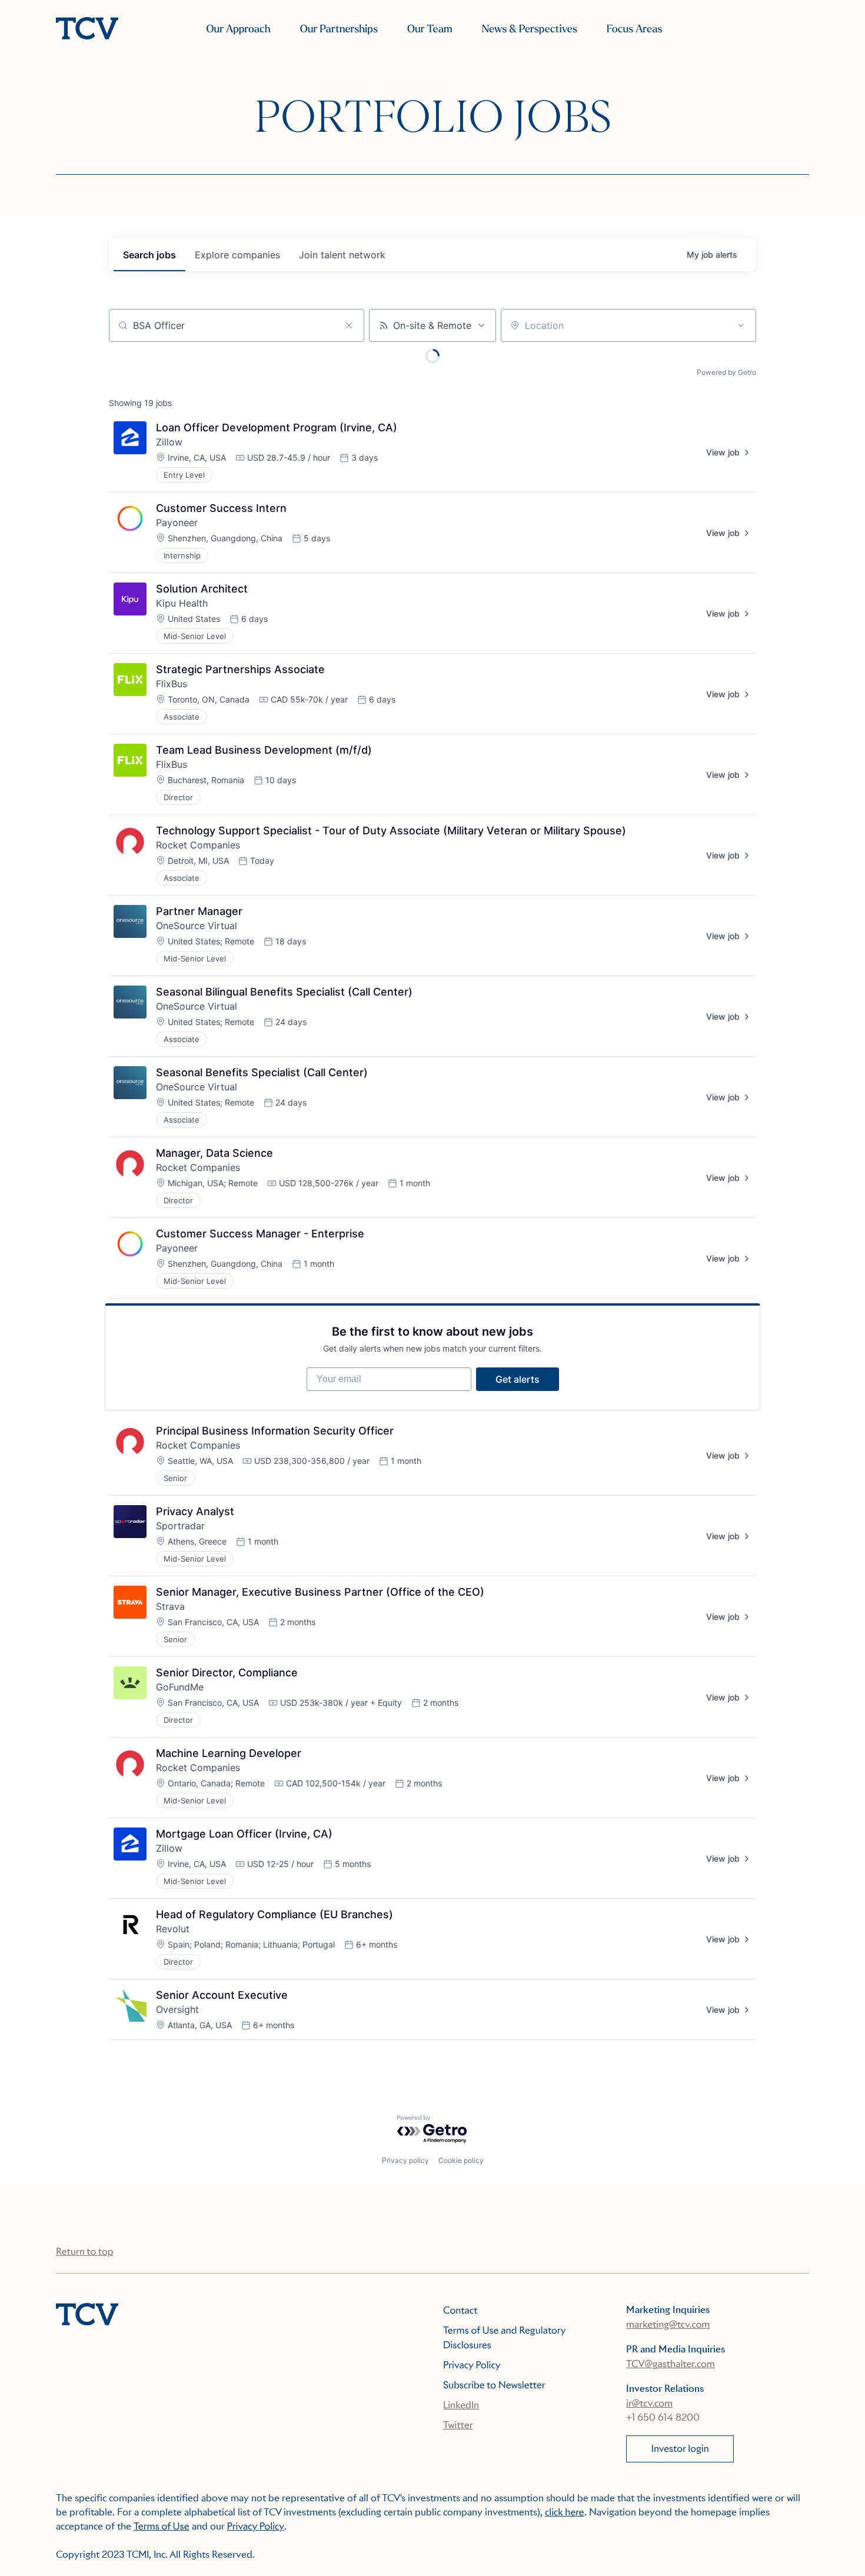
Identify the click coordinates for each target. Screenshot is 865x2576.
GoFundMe (180, 1687)
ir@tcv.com (649, 2403)
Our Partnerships (339, 29)
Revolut (173, 1929)
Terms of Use (162, 2526)
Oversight (177, 2009)
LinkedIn (461, 2405)
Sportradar (180, 1526)
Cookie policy (461, 2160)
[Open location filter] (741, 325)
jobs (149, 255)
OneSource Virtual (197, 926)
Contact (460, 2310)
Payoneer (177, 522)
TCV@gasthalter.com (671, 2364)
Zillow (169, 442)
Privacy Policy (472, 2365)
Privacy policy (405, 2160)
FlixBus (172, 684)
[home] (87, 29)
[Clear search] (349, 325)
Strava (170, 1606)
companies (237, 255)
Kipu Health (182, 603)
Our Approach (238, 29)
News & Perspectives (530, 29)
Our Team (430, 29)
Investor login (680, 2449)
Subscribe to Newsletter (494, 2385)
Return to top (84, 2251)
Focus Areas (634, 29)
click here (565, 2512)
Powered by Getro (726, 372)
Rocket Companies (198, 845)
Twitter (458, 2425)
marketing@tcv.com (668, 2324)
